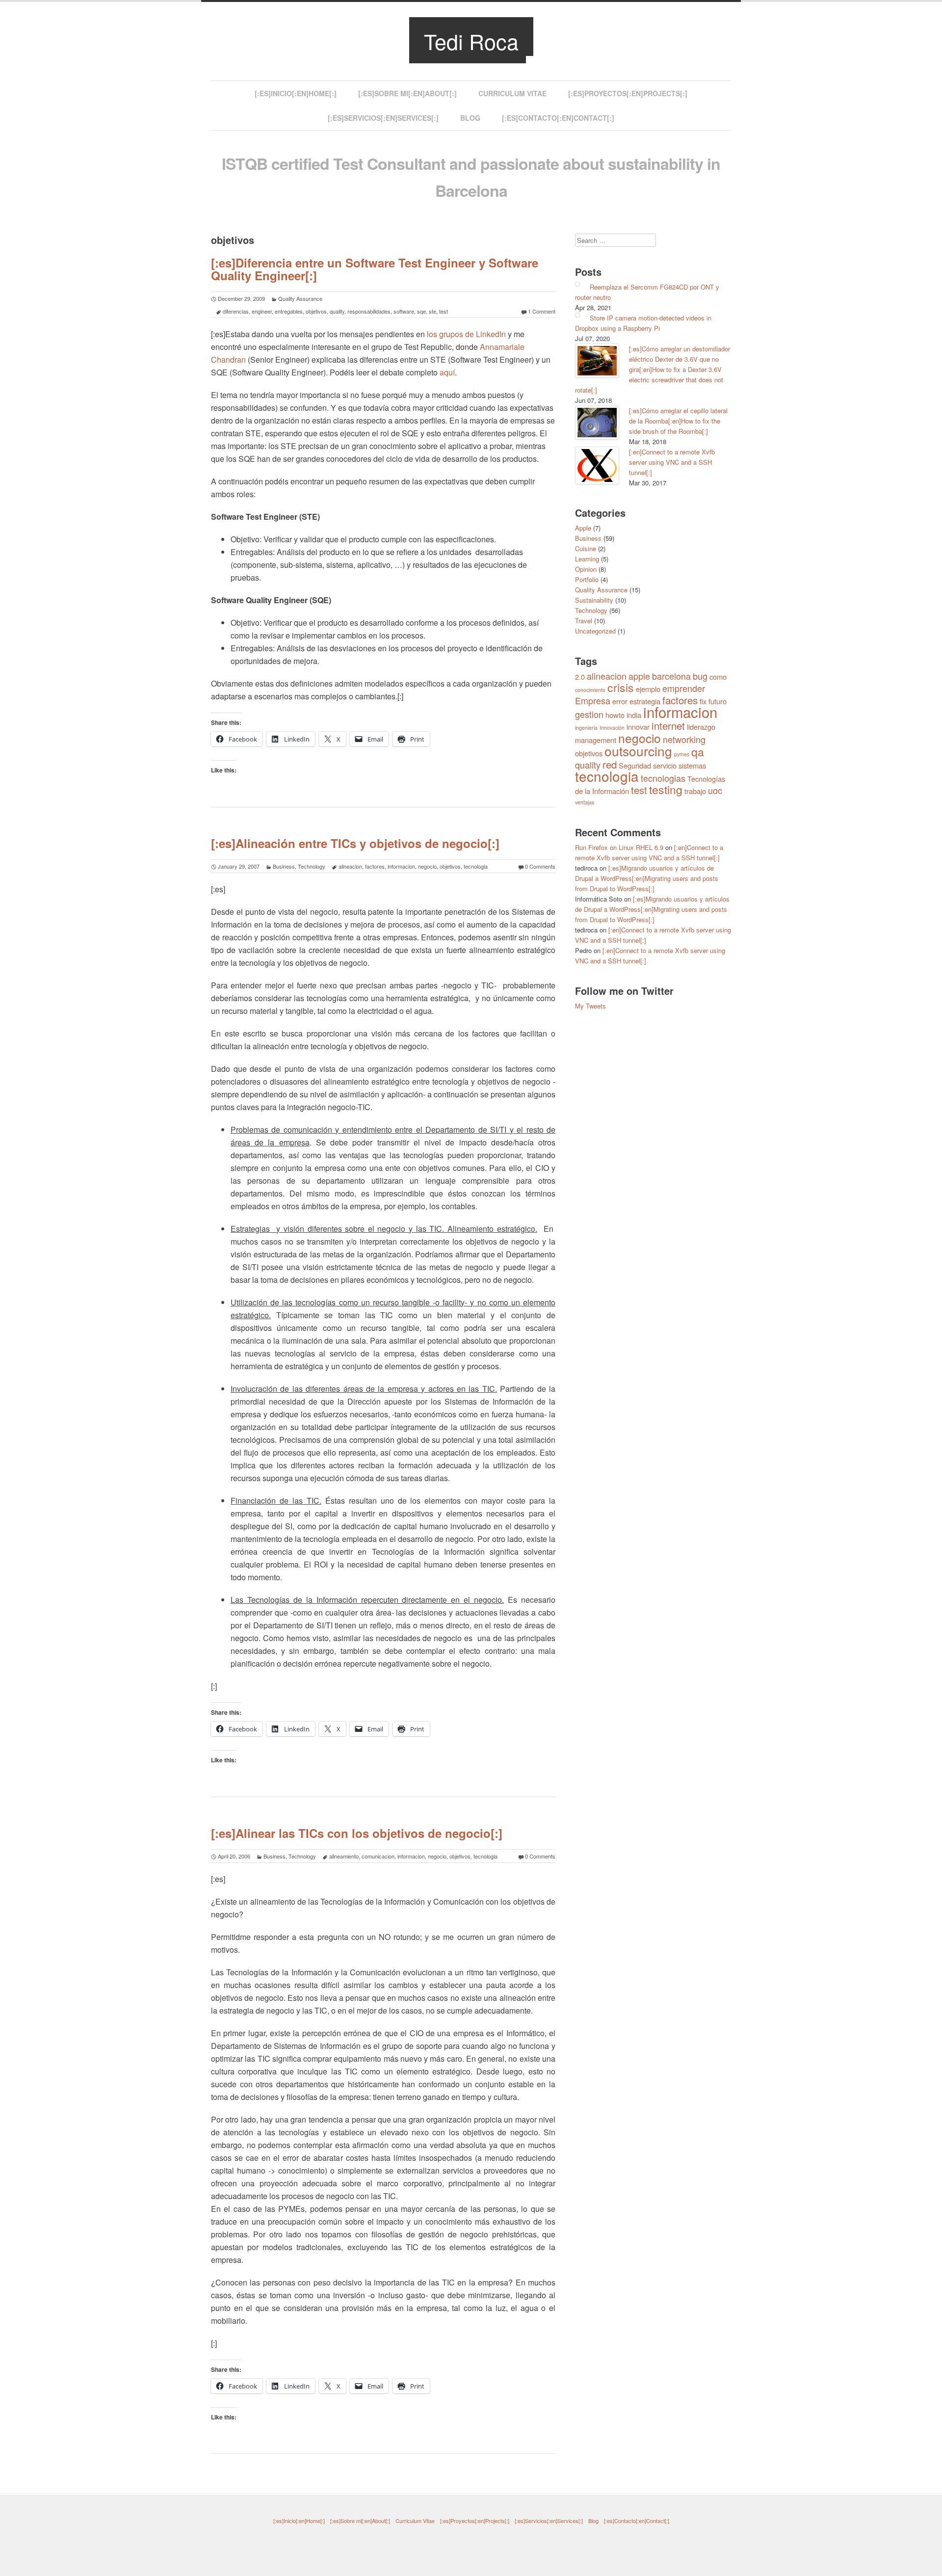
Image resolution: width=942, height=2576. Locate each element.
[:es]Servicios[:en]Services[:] (383, 118)
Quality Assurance (300, 298)
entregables (289, 311)
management (596, 740)
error (620, 701)
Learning (587, 559)
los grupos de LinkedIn (466, 334)
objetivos (316, 311)
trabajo (695, 791)
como (718, 677)
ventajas (585, 802)
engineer (262, 311)
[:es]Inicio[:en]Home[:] (296, 93)
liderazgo (701, 727)
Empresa (593, 700)
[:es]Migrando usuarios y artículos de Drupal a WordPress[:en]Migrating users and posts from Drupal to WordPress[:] (647, 878)
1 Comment (542, 311)
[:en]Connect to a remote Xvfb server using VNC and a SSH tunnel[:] (672, 462)
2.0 (580, 677)
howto (615, 715)
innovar (638, 727)
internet (668, 725)
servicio (665, 765)
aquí (447, 372)
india (634, 715)
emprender (684, 688)
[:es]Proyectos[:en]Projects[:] (628, 93)
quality (337, 311)
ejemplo (648, 689)
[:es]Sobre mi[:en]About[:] (407, 93)
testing (666, 789)
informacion (401, 866)
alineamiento (344, 1856)
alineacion (350, 866)
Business (284, 866)
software (404, 311)
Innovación (612, 728)
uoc (715, 790)
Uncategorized (595, 631)
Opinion (586, 569)
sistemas (692, 765)
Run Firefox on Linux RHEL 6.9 (619, 847)
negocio (427, 866)
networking (684, 739)
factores (375, 866)
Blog (470, 118)
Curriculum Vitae (512, 93)
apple (639, 676)
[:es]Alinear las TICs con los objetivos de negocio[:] (357, 1833)
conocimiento (590, 690)
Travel (584, 621)
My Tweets (590, 1006)
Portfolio (587, 579)
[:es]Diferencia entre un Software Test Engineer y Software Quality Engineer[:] (375, 269)
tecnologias (663, 778)
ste (432, 311)
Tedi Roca (471, 41)
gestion (589, 714)
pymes (682, 754)
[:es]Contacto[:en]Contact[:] (558, 118)
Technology (312, 866)
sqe (421, 311)
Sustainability (594, 600)
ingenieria (586, 728)
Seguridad (635, 765)
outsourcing (638, 751)
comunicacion (378, 1856)
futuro (718, 701)
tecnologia (476, 866)
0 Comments (540, 866)
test (444, 311)
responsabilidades (369, 311)
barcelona (671, 676)
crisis (621, 687)
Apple (583, 528)
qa (698, 752)
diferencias (236, 311)
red (610, 764)
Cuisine (586, 548)
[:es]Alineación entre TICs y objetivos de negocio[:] (355, 843)
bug (700, 676)
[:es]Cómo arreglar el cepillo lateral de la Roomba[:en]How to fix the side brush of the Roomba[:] (678, 421)
